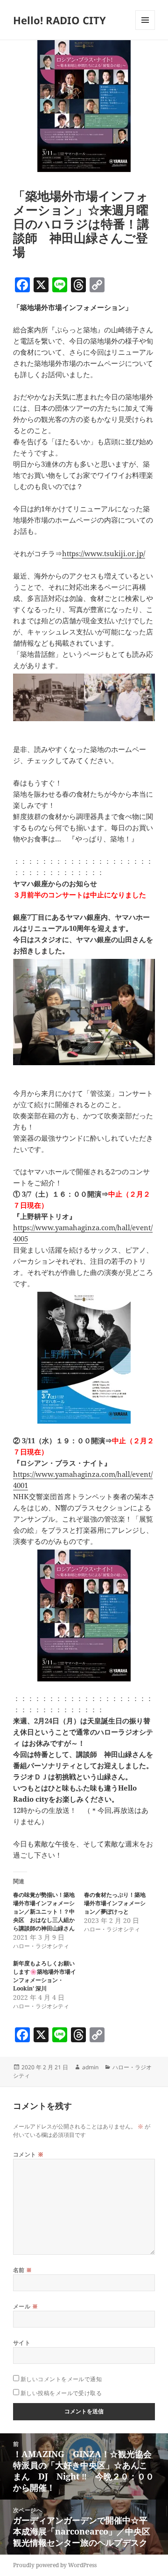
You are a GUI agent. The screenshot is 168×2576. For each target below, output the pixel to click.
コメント (28, 2154)
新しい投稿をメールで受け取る (61, 2393)
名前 (23, 2270)
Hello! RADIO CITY (59, 20)
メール (25, 2306)
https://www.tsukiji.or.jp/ (104, 553)
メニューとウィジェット (145, 30)
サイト (22, 2343)
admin (90, 2067)
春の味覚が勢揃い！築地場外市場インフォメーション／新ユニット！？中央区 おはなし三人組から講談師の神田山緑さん (44, 1911)
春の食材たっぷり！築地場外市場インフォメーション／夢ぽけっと (115, 1903)
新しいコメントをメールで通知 (61, 2379)
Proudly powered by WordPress (55, 2565)
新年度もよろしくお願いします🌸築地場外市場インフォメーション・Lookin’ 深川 (45, 1976)
